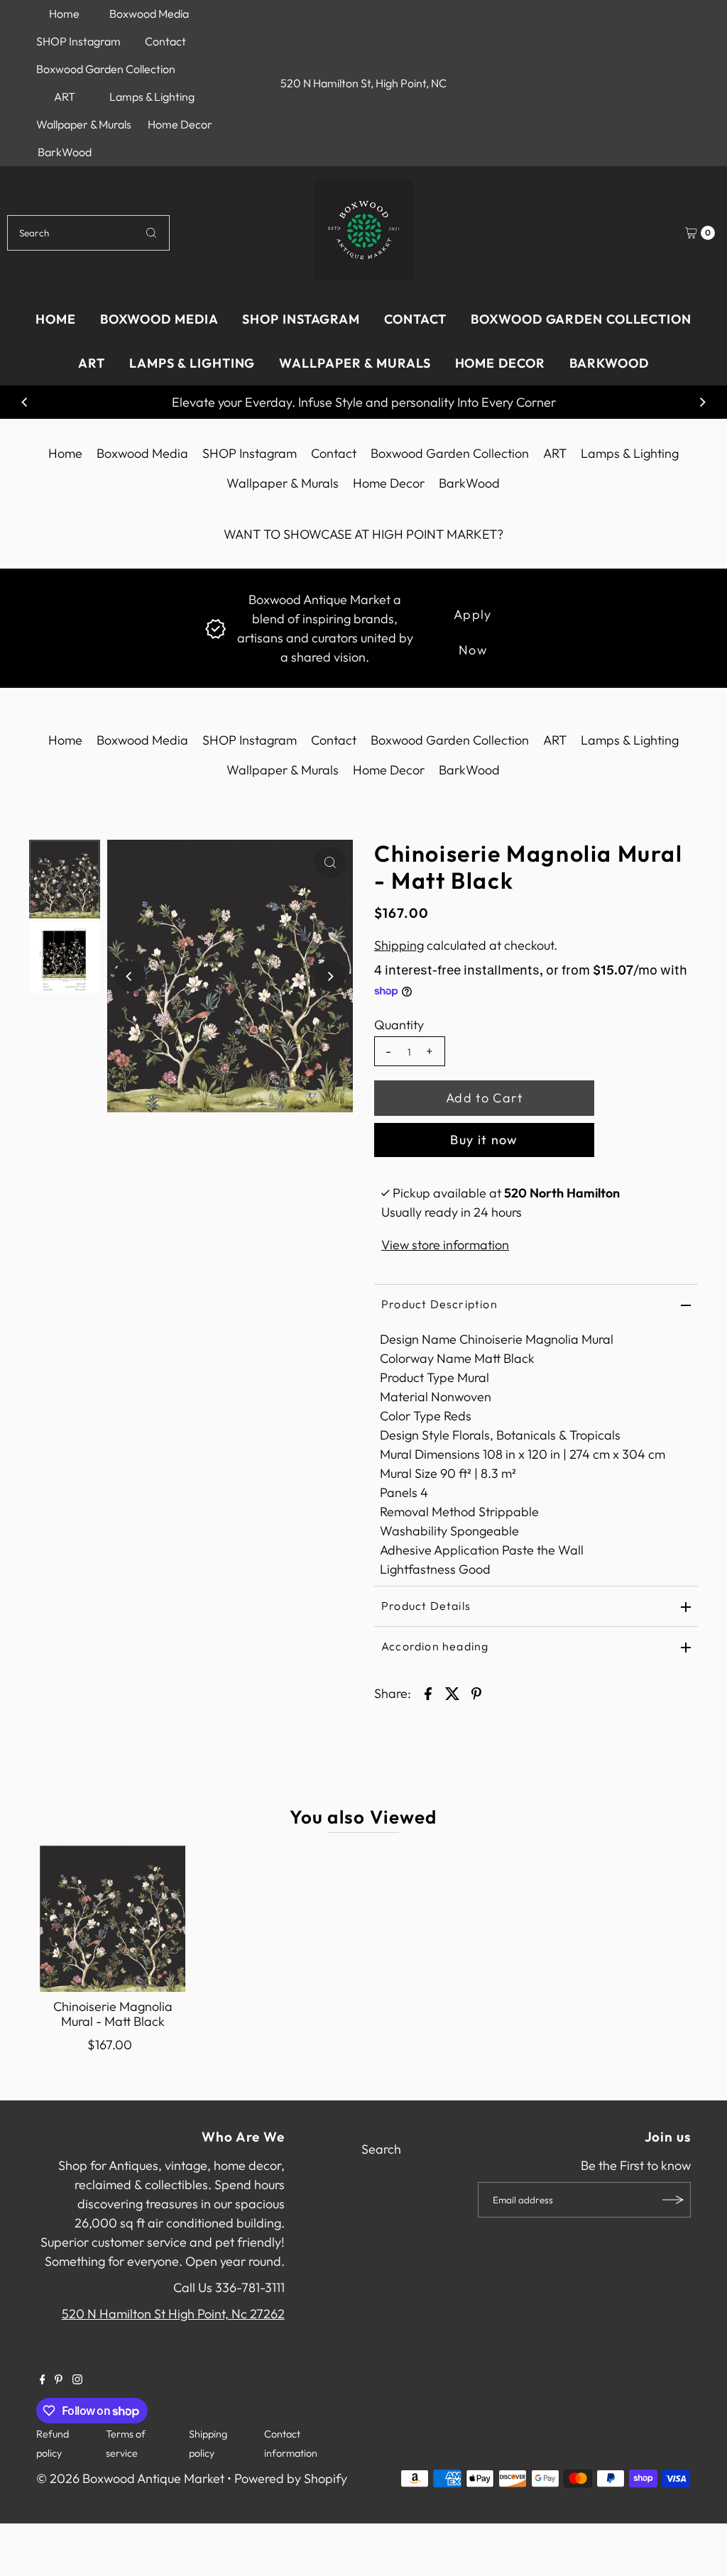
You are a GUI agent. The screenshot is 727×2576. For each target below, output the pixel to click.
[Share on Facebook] (428, 1692)
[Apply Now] (215, 627)
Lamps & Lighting (152, 97)
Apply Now (473, 619)
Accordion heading (435, 1646)
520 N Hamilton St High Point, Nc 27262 (173, 2314)
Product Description (439, 1304)
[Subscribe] (673, 2200)
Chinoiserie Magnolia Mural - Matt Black (113, 2014)
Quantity (399, 1025)
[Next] (702, 402)
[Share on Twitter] (452, 1692)
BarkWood (65, 152)
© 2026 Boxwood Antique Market (130, 2478)
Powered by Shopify (291, 2478)
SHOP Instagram (78, 41)
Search (381, 2149)
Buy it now (484, 1140)
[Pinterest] (59, 2380)
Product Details (426, 1606)
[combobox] (88, 233)
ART (65, 97)
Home (64, 13)
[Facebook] (43, 2380)
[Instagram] (77, 2380)
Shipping (399, 945)
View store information (445, 1245)
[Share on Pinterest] (476, 1692)
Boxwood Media (149, 13)
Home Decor (180, 124)
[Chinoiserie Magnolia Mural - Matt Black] (113, 1919)
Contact (165, 41)
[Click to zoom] (330, 862)
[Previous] (25, 402)
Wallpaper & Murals (84, 124)
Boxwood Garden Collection (106, 69)
